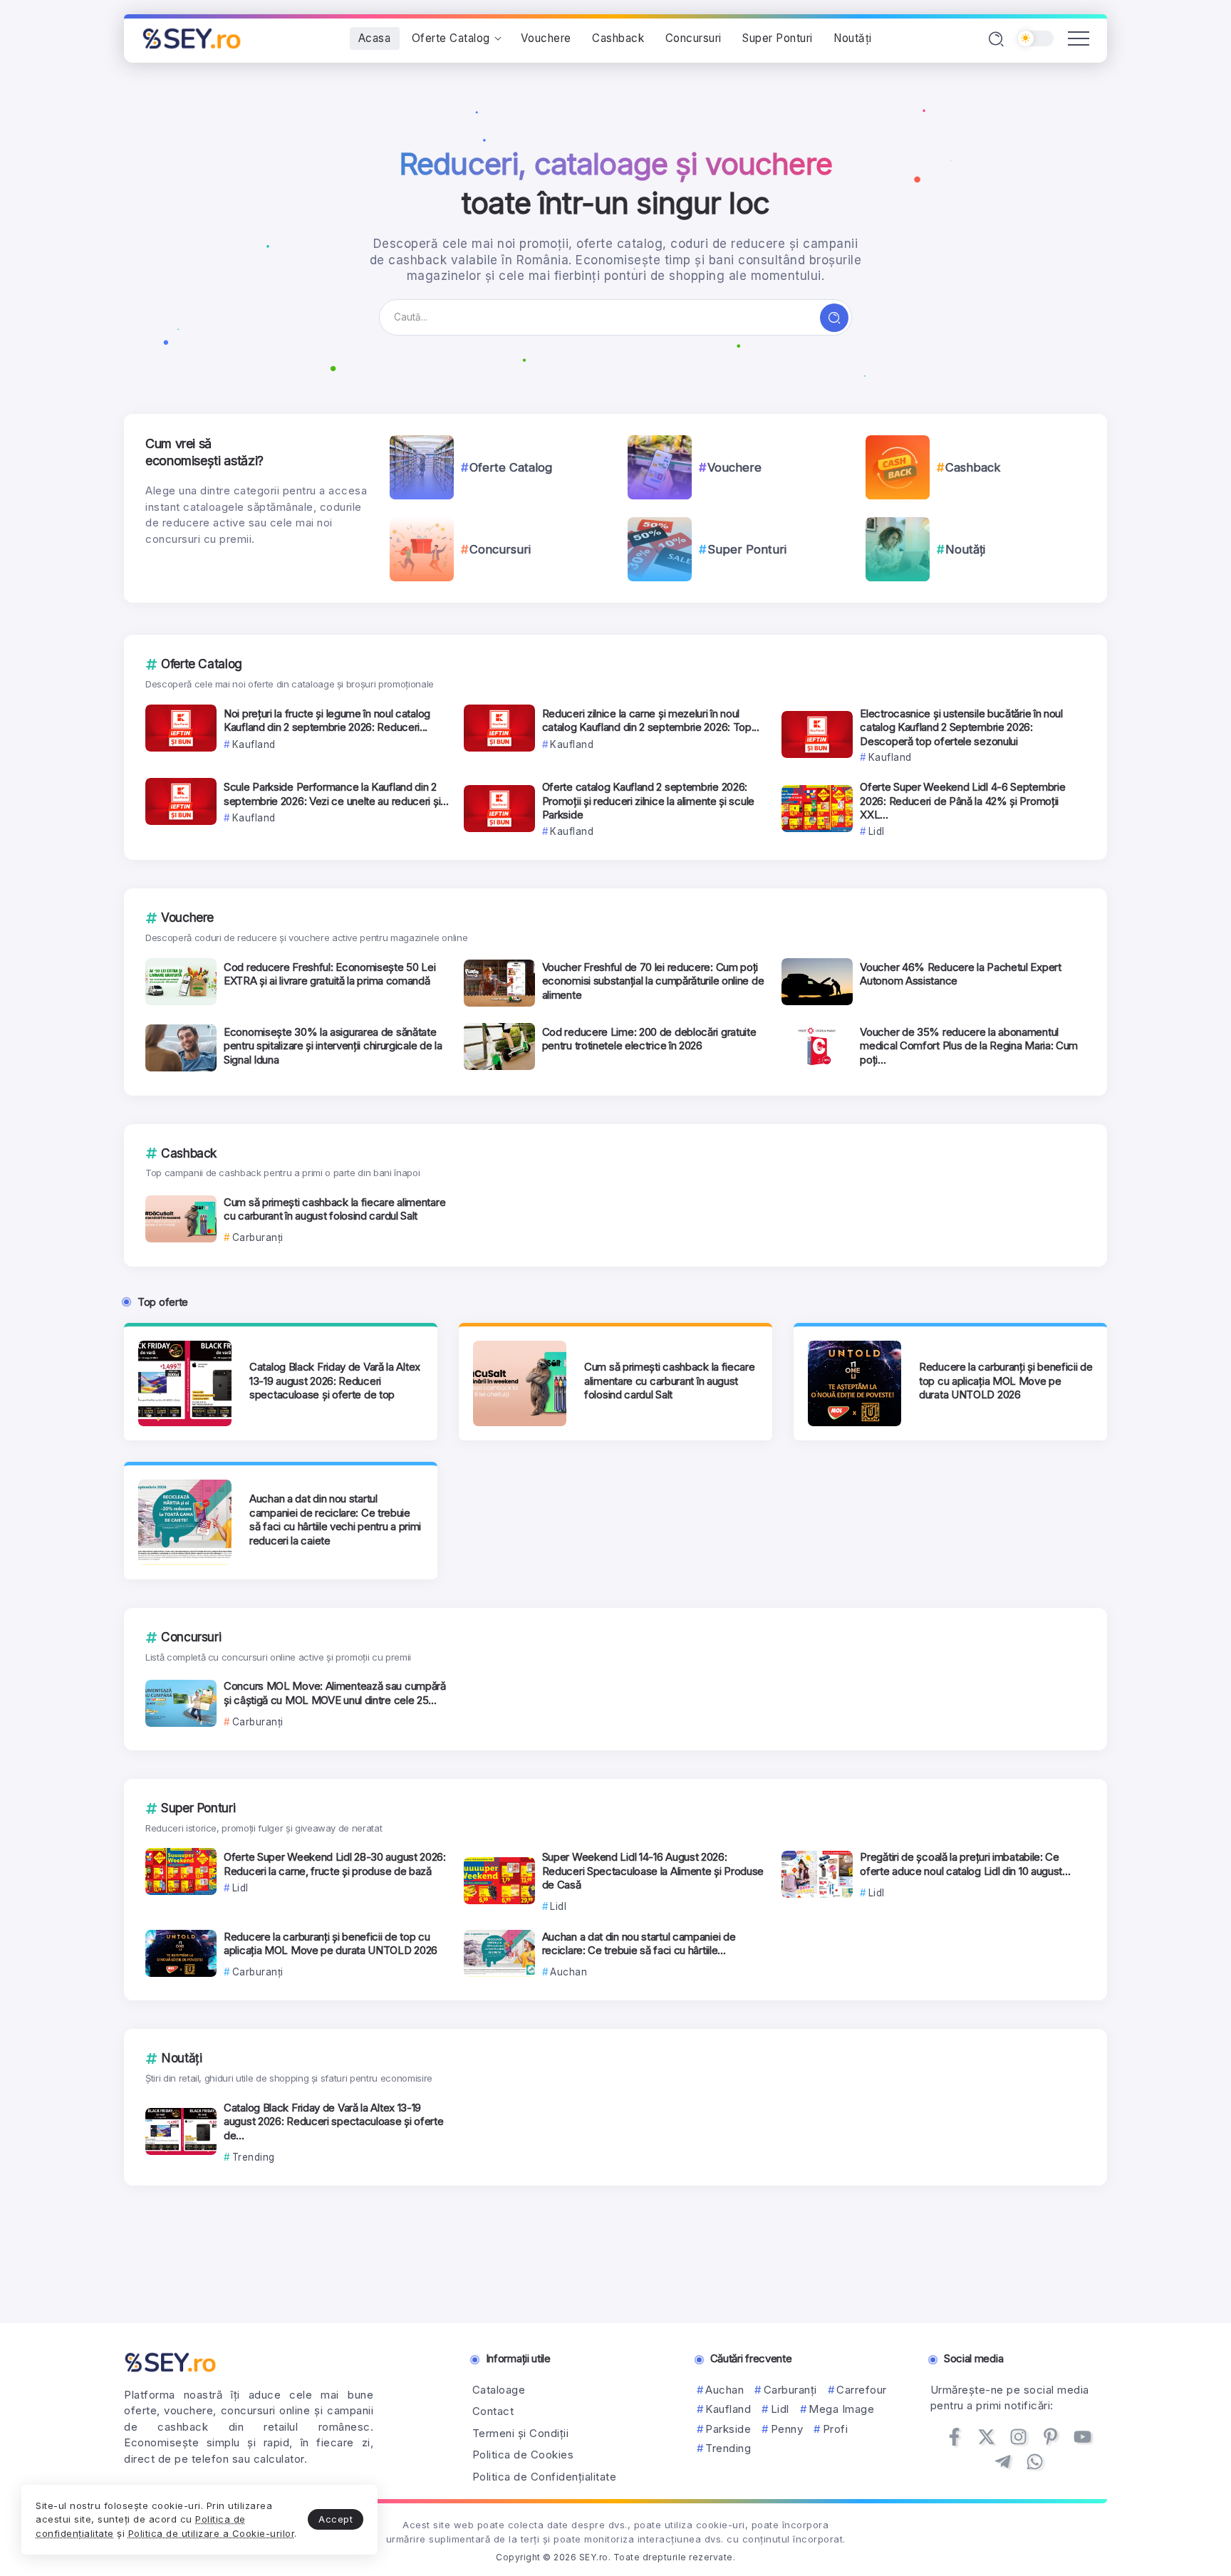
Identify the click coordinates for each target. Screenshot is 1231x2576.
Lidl (780, 2409)
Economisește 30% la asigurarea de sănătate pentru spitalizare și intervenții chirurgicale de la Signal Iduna (333, 1046)
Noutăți (965, 549)
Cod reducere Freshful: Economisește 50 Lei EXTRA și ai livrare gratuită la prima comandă (329, 974)
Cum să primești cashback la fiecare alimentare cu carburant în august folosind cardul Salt (334, 1209)
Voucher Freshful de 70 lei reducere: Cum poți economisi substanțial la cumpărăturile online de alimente (653, 981)
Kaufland (728, 2409)
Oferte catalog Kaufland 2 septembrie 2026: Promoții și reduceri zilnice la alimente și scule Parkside (648, 801)
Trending (728, 2448)
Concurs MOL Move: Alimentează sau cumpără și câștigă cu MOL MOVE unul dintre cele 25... (335, 1693)
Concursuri (500, 549)
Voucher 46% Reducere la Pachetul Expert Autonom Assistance (960, 974)
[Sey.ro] (192, 37)
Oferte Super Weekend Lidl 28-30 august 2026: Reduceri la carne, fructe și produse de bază (335, 1864)
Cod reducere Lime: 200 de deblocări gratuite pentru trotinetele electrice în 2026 (649, 1039)
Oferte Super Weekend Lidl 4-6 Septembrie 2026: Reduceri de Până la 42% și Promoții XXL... (962, 801)
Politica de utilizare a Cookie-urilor (212, 2533)
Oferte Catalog (511, 467)
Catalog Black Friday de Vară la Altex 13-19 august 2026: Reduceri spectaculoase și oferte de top (335, 1381)
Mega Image (841, 2409)
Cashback (973, 467)
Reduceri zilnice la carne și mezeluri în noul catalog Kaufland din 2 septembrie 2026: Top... (651, 721)
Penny (787, 2429)
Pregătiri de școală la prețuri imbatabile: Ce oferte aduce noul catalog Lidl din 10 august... (965, 1864)
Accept (336, 2519)
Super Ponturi (747, 549)
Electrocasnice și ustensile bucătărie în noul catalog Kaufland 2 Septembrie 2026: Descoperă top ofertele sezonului (961, 727)
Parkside (728, 2429)
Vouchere (734, 467)
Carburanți (790, 2390)
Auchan (724, 2390)
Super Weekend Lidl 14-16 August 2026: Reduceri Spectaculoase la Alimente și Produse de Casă (653, 1871)
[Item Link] (422, 467)
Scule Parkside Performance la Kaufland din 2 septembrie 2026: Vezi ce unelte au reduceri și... (336, 794)
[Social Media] (954, 2437)
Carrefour (862, 2390)
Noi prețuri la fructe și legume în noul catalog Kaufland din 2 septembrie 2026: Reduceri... (327, 721)
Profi (835, 2429)
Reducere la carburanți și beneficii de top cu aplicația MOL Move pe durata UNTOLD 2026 (1006, 1381)
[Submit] (834, 318)
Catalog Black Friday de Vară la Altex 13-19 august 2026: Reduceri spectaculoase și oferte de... (334, 2121)
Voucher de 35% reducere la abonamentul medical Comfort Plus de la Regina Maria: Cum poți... (969, 1046)
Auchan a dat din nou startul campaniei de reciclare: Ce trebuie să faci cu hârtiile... (639, 1944)
